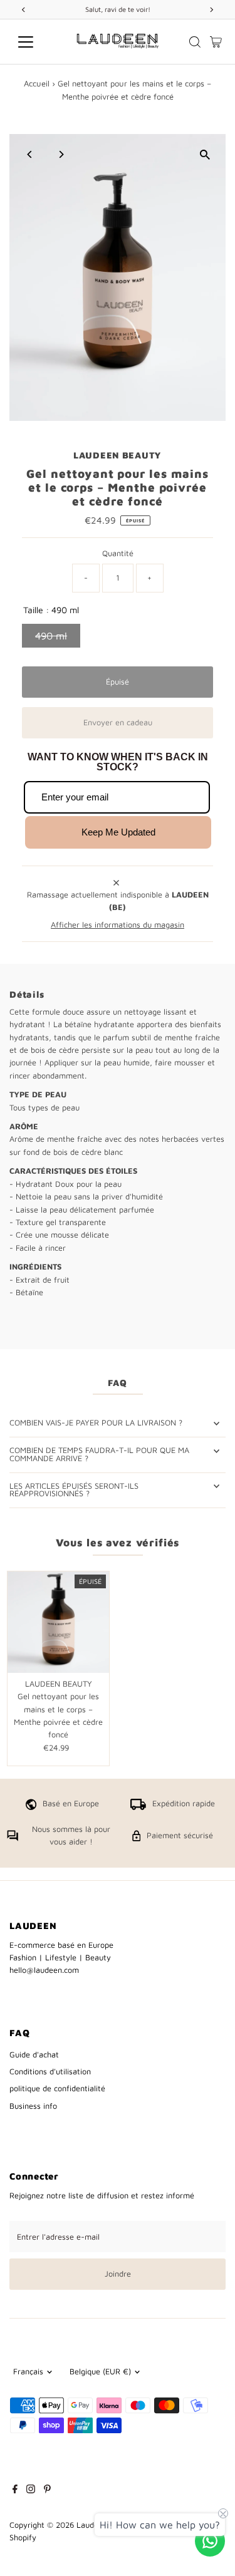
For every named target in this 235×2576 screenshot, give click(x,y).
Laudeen (92, 2525)
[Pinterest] (47, 2491)
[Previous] (30, 154)
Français (28, 2372)
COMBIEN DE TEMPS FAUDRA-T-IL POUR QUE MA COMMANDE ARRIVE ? (99, 1454)
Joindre (118, 2274)
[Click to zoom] (205, 154)
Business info (33, 2106)
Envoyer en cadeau (118, 722)
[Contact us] (210, 2541)
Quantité (118, 553)
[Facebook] (15, 2491)
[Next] (60, 154)
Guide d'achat (34, 2055)
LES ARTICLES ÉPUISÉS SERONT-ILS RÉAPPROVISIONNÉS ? (74, 1490)
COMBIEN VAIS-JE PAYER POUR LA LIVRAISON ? (96, 1423)
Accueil (37, 83)
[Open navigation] (35, 42)
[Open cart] (216, 42)
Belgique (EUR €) (100, 2372)
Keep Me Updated (118, 832)
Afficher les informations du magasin (118, 925)
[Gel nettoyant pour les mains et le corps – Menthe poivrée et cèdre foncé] (58, 1622)
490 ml (51, 636)
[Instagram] (31, 2491)
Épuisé (118, 682)
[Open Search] (195, 42)
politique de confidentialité (57, 2088)
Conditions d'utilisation (50, 2072)
